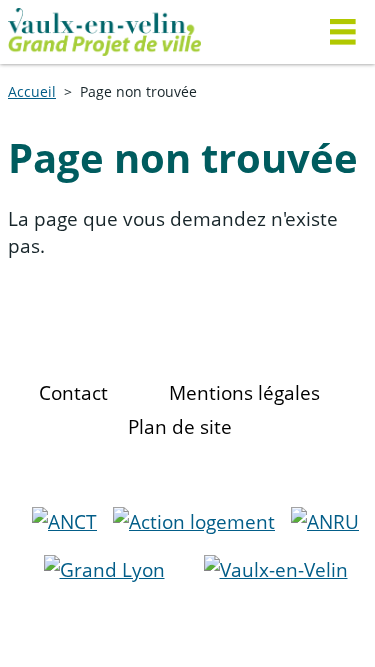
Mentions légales (244, 392)
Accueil (32, 91)
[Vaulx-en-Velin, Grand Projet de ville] (150, 32)
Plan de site (180, 426)
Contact (73, 392)
